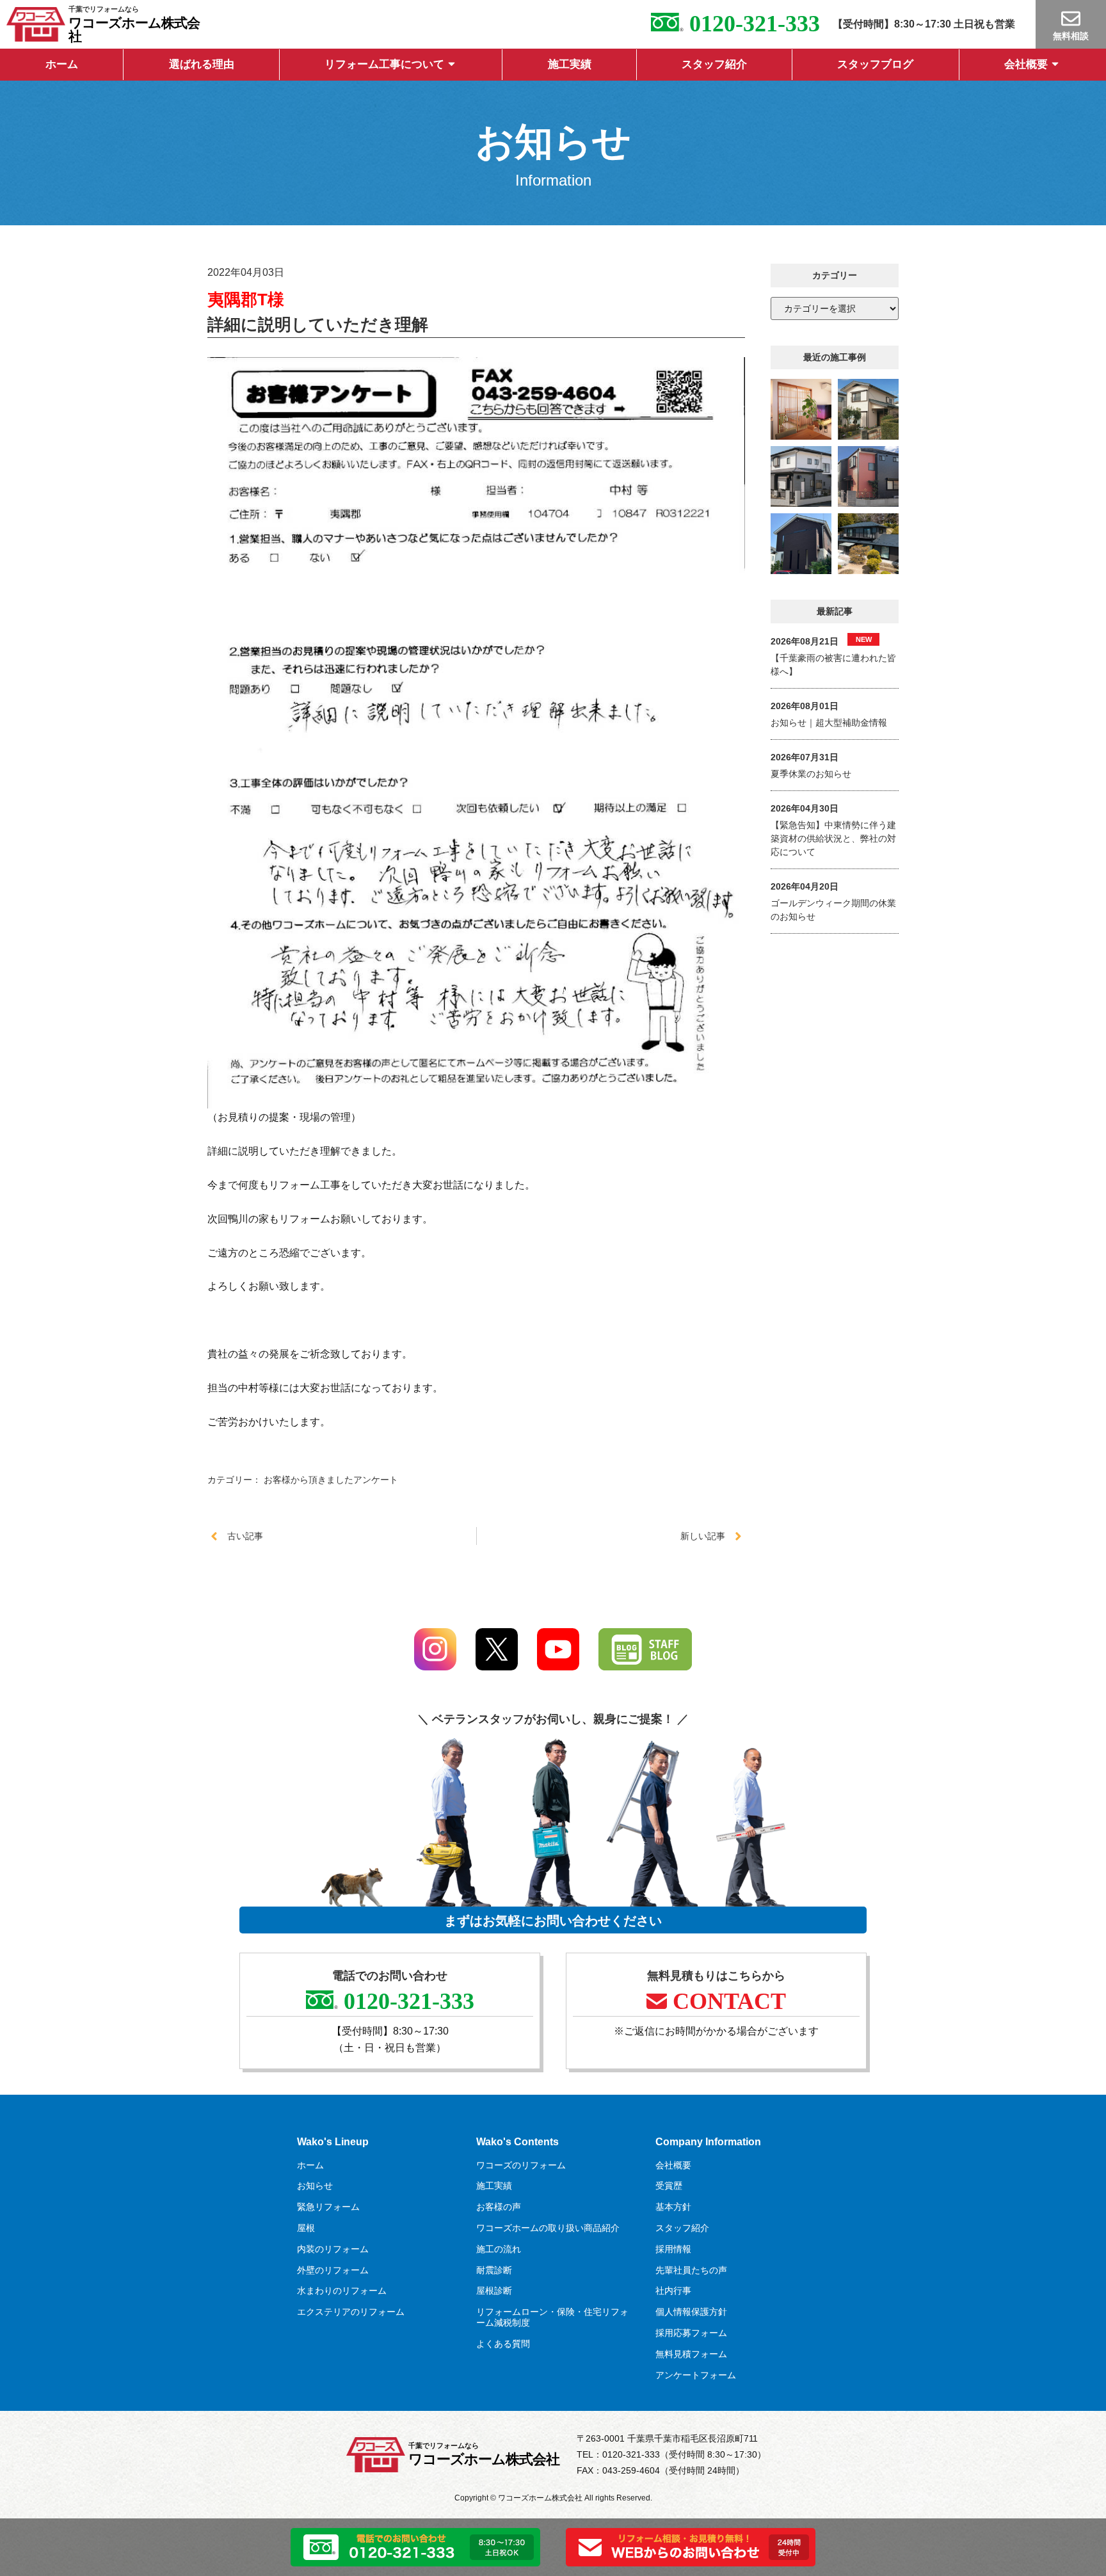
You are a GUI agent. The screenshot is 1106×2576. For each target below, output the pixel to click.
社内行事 (673, 2291)
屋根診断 (494, 2291)
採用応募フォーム (691, 2333)
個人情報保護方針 (691, 2312)
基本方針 (673, 2207)
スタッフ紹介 (714, 64)
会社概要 (1026, 64)
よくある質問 (503, 2344)
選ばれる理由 (202, 64)
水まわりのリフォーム (342, 2291)
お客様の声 (499, 2207)
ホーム (62, 64)
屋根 (306, 2228)
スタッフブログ (875, 64)
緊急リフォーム (328, 2207)
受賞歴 (669, 2186)
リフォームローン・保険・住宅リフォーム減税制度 (552, 2317)
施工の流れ (499, 2249)
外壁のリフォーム (333, 2270)
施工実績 (570, 64)
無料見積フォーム (691, 2354)
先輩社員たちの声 (691, 2270)
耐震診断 (494, 2270)
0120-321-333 (751, 24)
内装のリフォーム (333, 2249)
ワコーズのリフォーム (521, 2165)
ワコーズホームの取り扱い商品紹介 (548, 2228)
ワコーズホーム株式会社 (134, 29)
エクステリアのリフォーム (351, 2312)
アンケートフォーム (696, 2375)
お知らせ (315, 2186)
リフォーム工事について (384, 64)
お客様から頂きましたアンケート (331, 1480)
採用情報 (673, 2249)
